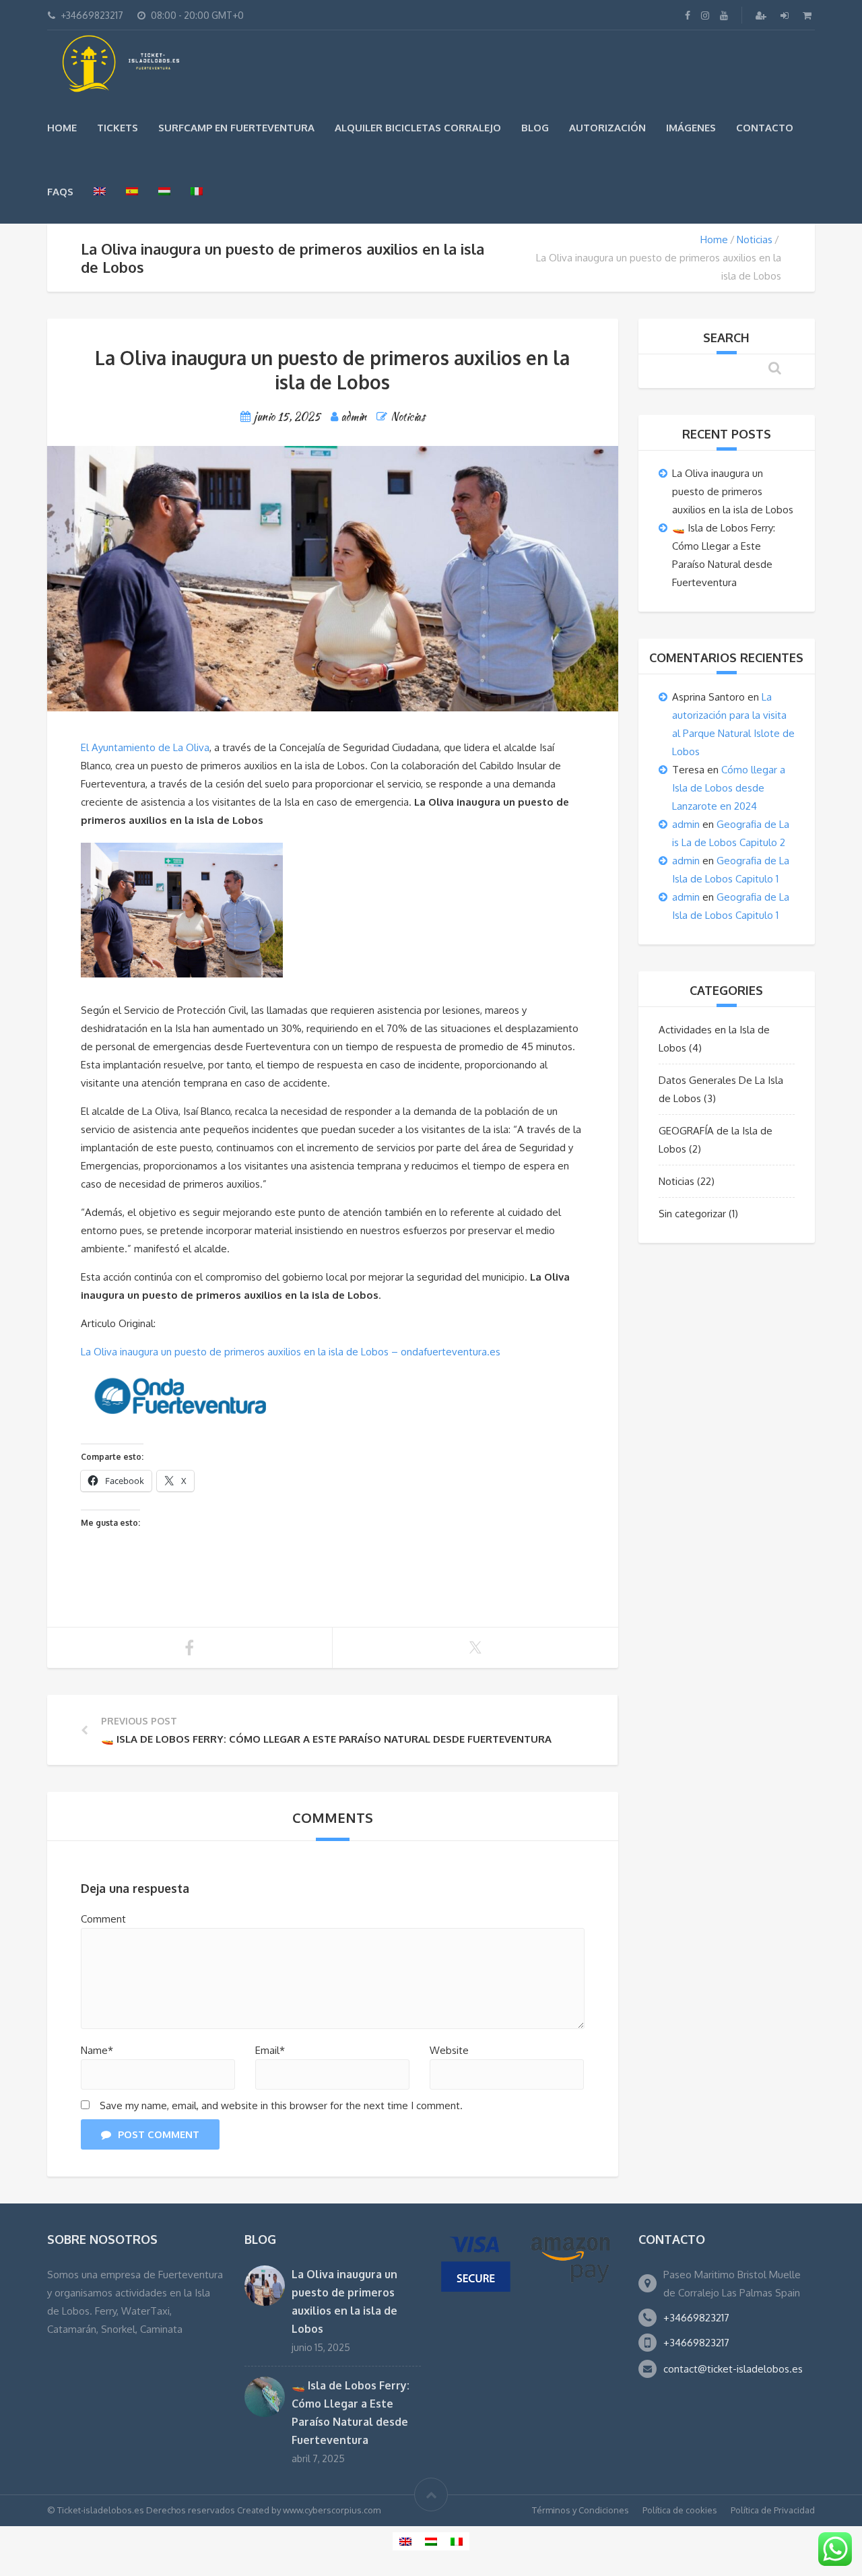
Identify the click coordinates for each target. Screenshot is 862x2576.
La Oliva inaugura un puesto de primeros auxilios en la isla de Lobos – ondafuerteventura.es (291, 1352)
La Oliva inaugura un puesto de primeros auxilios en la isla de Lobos (733, 491)
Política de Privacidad (773, 2510)
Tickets (118, 128)
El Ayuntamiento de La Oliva (145, 747)
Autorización (607, 128)
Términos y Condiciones (581, 2510)
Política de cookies (680, 2510)
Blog (535, 128)
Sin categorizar (692, 1214)
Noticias (755, 239)
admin (686, 824)
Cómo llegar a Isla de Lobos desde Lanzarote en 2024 (729, 788)
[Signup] (762, 15)
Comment (103, 1919)
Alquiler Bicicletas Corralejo (418, 128)
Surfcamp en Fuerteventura (236, 128)
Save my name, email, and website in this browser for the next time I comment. (281, 2105)
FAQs (60, 192)
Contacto (765, 128)
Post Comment (159, 2134)
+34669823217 (696, 2318)
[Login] (786, 15)
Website (449, 2050)
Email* (270, 2050)
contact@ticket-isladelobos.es (733, 2369)
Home (62, 128)
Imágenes (691, 128)
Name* (97, 2050)
